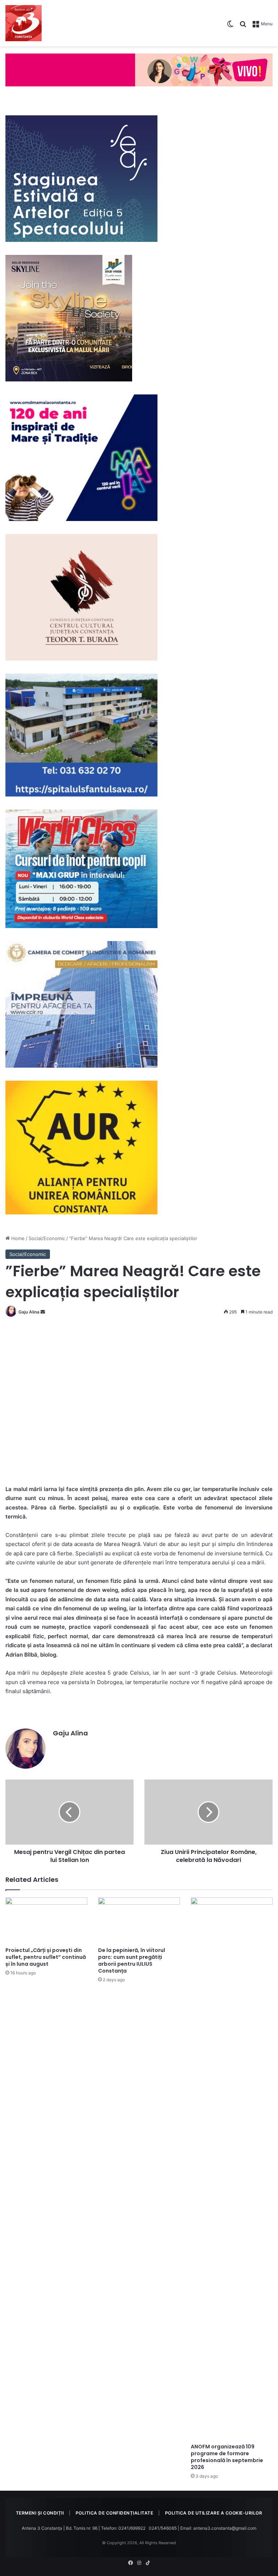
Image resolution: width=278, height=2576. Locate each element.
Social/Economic (47, 1238)
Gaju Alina (29, 1312)
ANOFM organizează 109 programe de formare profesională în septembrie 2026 (227, 2457)
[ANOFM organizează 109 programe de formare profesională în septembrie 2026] (232, 2169)
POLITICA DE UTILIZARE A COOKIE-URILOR (214, 2513)
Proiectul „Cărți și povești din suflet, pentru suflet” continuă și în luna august (46, 1957)
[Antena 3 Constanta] (24, 23)
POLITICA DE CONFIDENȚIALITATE (115, 2513)
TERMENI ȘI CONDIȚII (40, 2513)
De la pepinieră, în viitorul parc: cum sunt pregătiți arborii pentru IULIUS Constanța (132, 1960)
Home (17, 1238)
